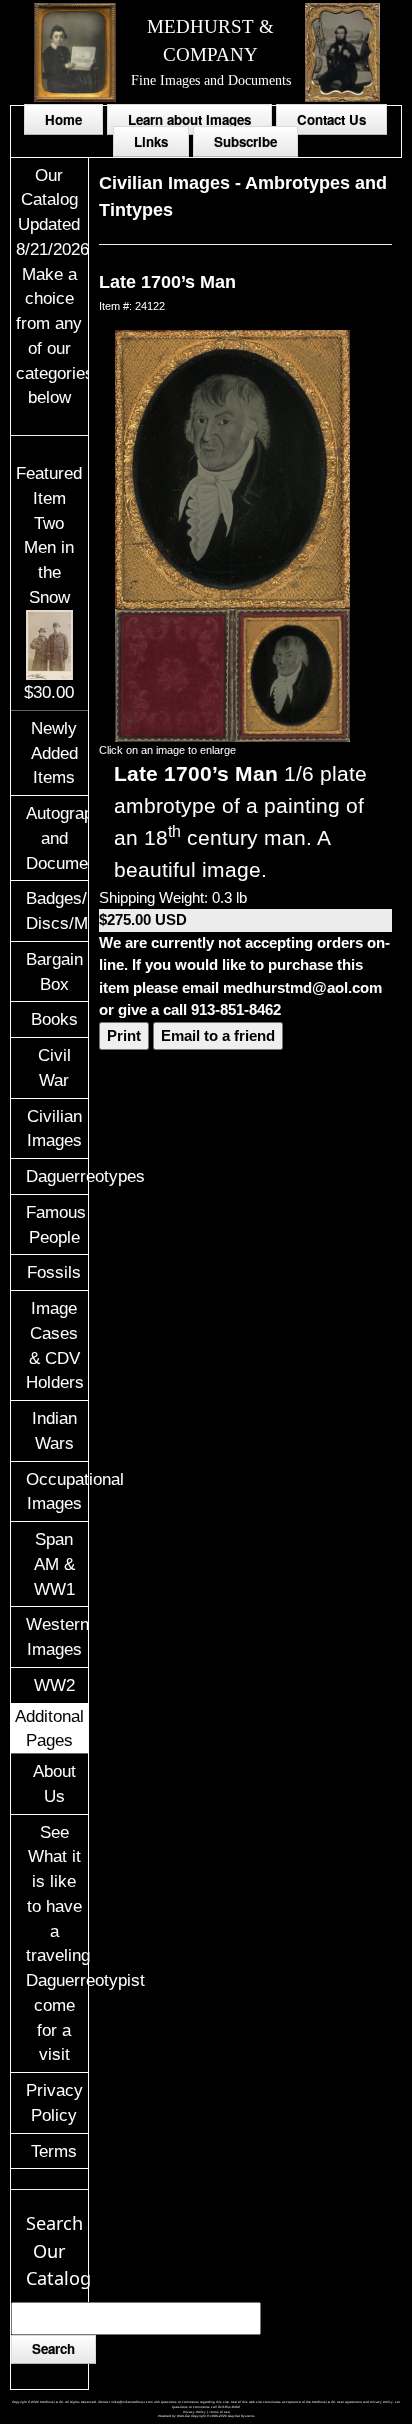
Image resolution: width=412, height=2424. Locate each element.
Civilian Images (54, 1128)
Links (151, 141)
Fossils (54, 1272)
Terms (54, 2151)
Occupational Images (56, 1491)
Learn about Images (189, 119)
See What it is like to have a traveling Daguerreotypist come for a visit (56, 1943)
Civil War (54, 1067)
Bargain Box (54, 971)
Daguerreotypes (56, 1176)
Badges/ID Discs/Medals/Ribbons (56, 910)
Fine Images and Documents (211, 80)
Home (63, 119)
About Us (54, 1783)
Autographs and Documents (56, 838)
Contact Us (331, 119)
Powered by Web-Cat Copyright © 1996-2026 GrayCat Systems (206, 2416)
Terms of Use (219, 2412)
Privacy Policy (54, 2102)
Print (124, 1035)
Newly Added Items (54, 753)
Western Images (56, 1636)
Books (54, 1019)
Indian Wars (54, 1430)
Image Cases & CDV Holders (55, 1345)
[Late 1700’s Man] (232, 468)
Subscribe (245, 141)
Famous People (56, 1224)
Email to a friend (218, 1035)
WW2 (54, 1685)
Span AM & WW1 (54, 1564)
